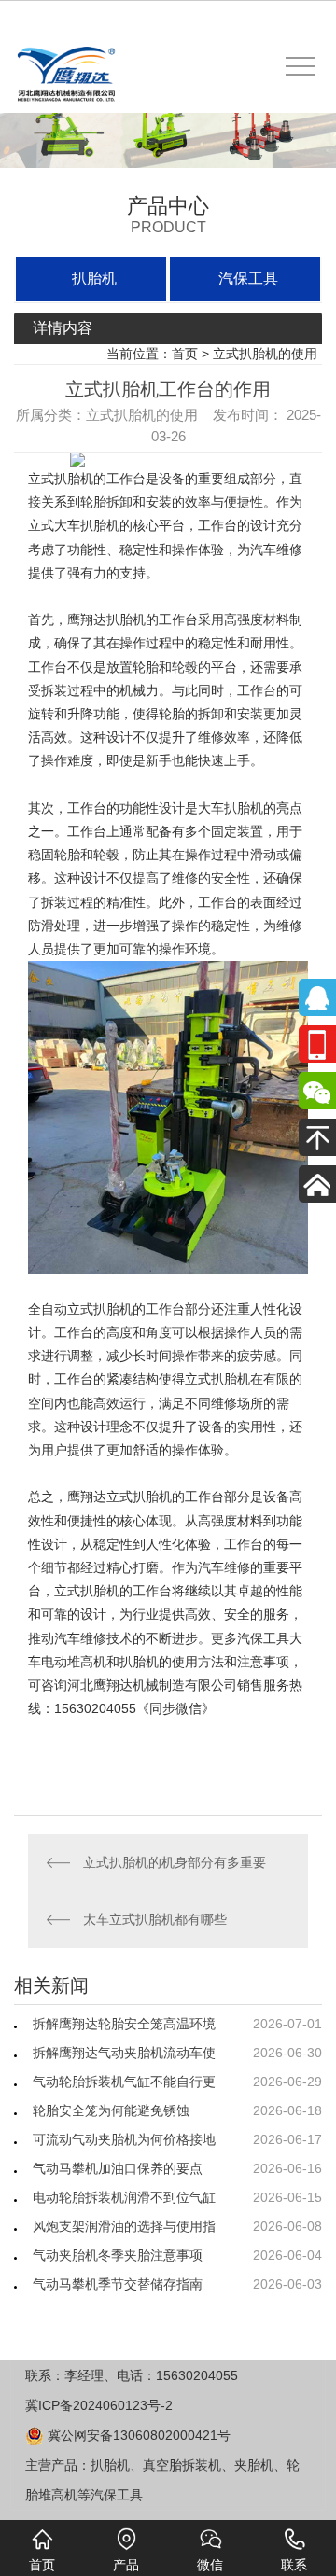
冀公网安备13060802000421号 (137, 2435)
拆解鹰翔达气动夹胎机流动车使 (124, 2053)
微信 (210, 2565)
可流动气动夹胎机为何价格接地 (124, 2139)
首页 (185, 354)
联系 (294, 2565)
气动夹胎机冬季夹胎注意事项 (118, 2255)
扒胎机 (94, 278)
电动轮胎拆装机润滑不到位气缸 (124, 2197)
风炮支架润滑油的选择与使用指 (124, 2226)
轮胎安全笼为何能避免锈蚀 (111, 2110)
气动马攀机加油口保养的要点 (118, 2168)
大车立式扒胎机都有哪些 (155, 1919)
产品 (126, 2565)
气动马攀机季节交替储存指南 (118, 2284)
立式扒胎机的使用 (265, 354)
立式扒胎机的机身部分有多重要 (175, 1862)
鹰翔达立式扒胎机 (119, 1497)
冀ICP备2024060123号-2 (99, 2405)
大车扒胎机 (231, 808)
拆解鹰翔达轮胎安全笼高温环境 (124, 2024)
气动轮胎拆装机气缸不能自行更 (124, 2082)
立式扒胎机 (61, 479)
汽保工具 (248, 278)
